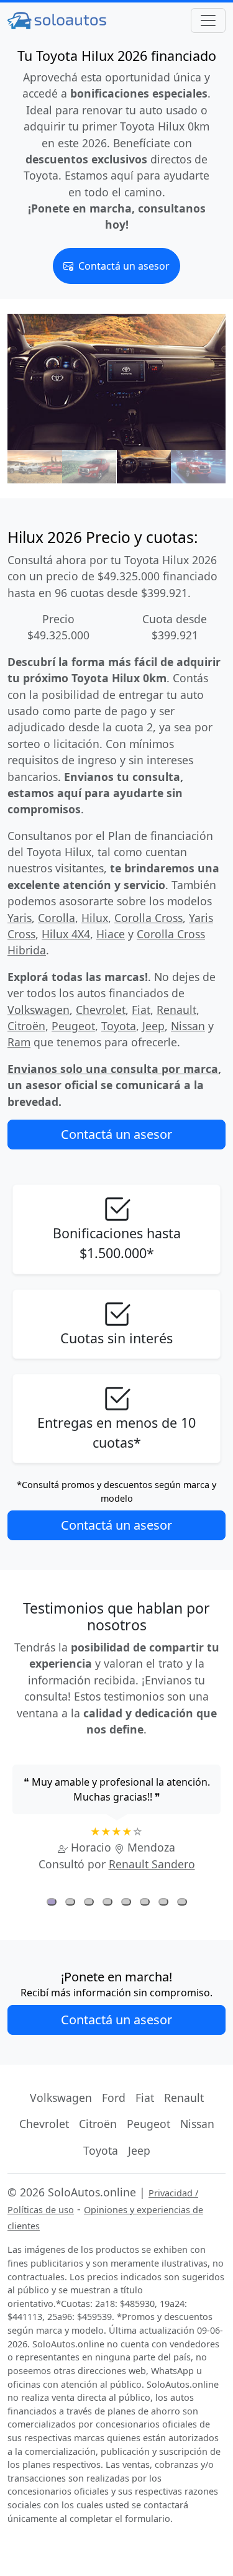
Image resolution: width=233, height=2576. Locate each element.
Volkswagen (39, 1010)
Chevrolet (101, 1010)
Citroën (26, 1026)
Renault (176, 1010)
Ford (114, 2098)
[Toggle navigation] (208, 21)
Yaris (20, 918)
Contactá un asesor (123, 266)
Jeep (153, 1026)
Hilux (95, 918)
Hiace (111, 934)
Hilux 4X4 (66, 934)
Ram (19, 1042)
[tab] (52, 1902)
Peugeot (73, 1026)
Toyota (119, 1026)
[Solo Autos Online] (57, 20)
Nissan (188, 1026)
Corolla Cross (148, 918)
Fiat (141, 1010)
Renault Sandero (152, 1864)
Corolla (57, 918)
